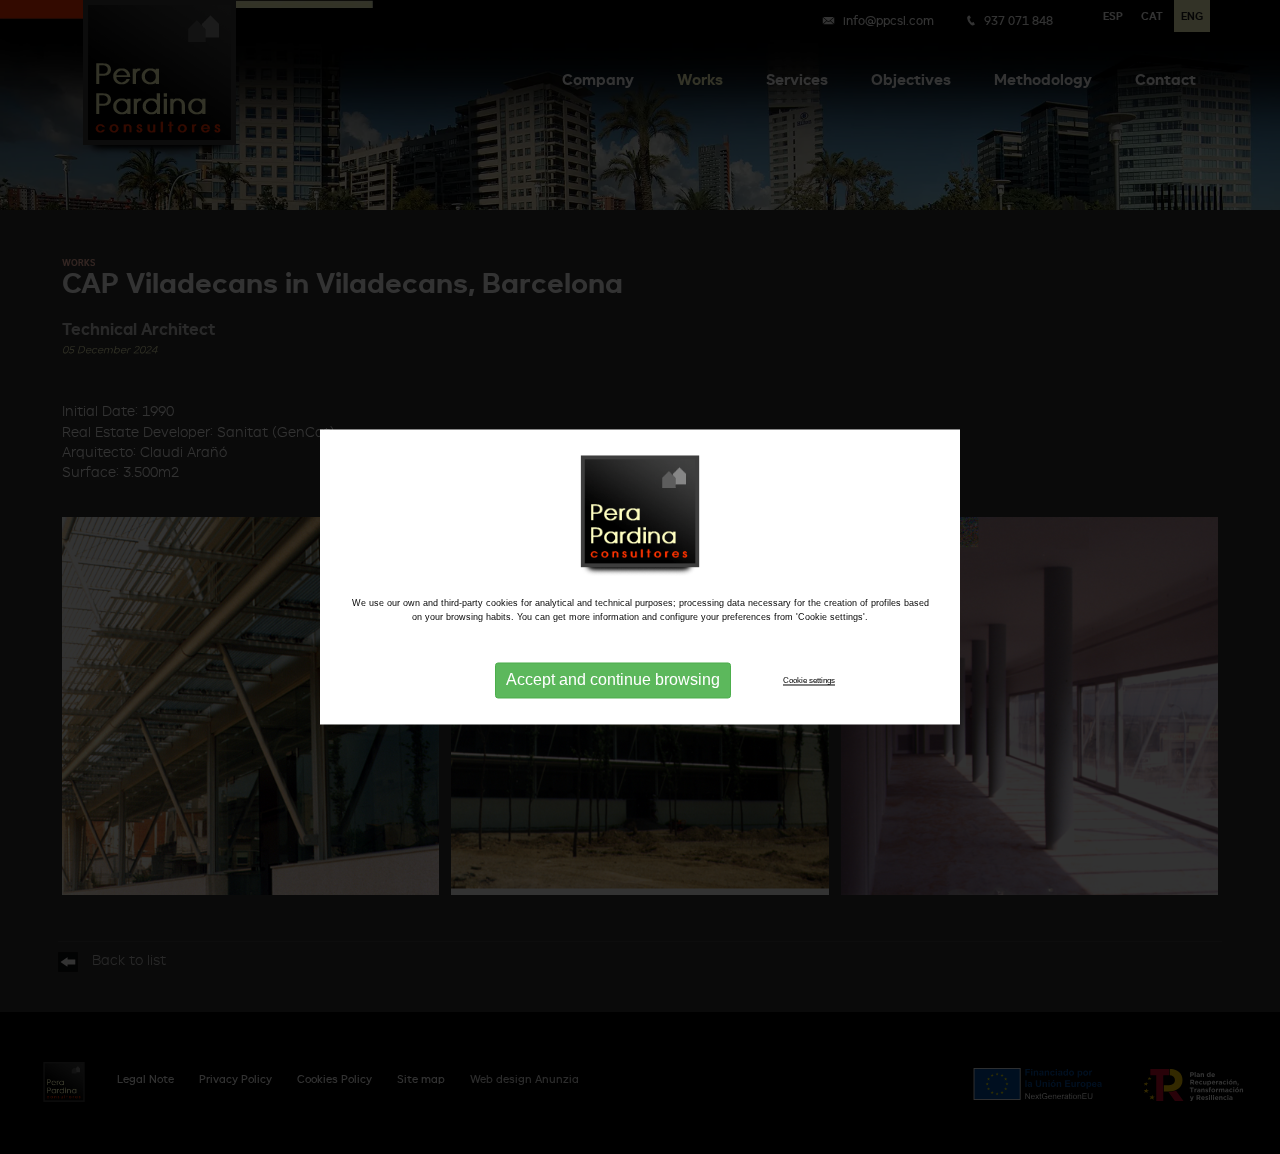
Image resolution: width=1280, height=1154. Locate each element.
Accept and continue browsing (613, 680)
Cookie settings (809, 680)
